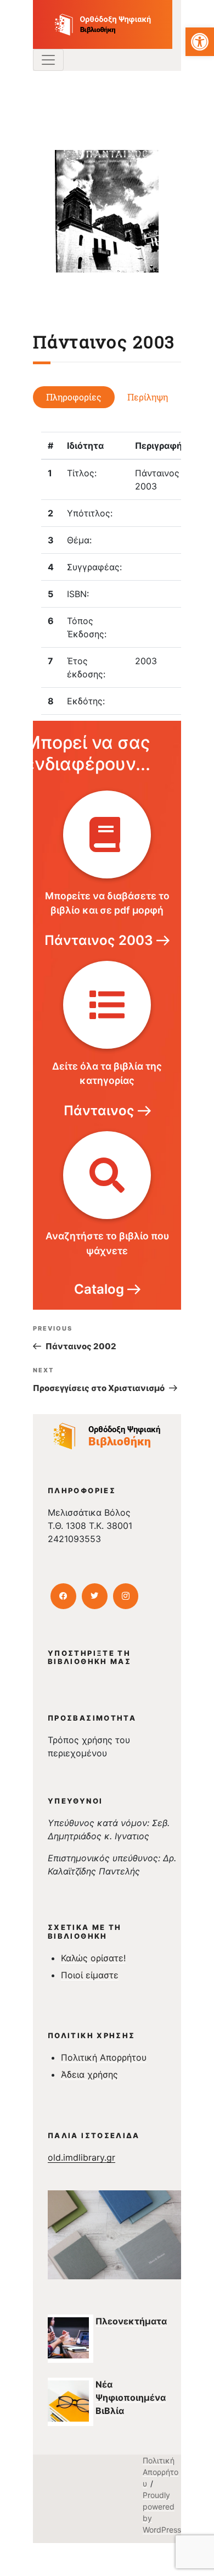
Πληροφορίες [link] (74, 397)
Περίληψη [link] (148, 397)
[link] (200, 42)
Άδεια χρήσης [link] (89, 2074)
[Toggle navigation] (48, 60)
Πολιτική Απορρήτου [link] (104, 2057)
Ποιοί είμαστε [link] (90, 1975)
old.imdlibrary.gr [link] (81, 2157)
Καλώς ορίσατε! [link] (93, 1958)
